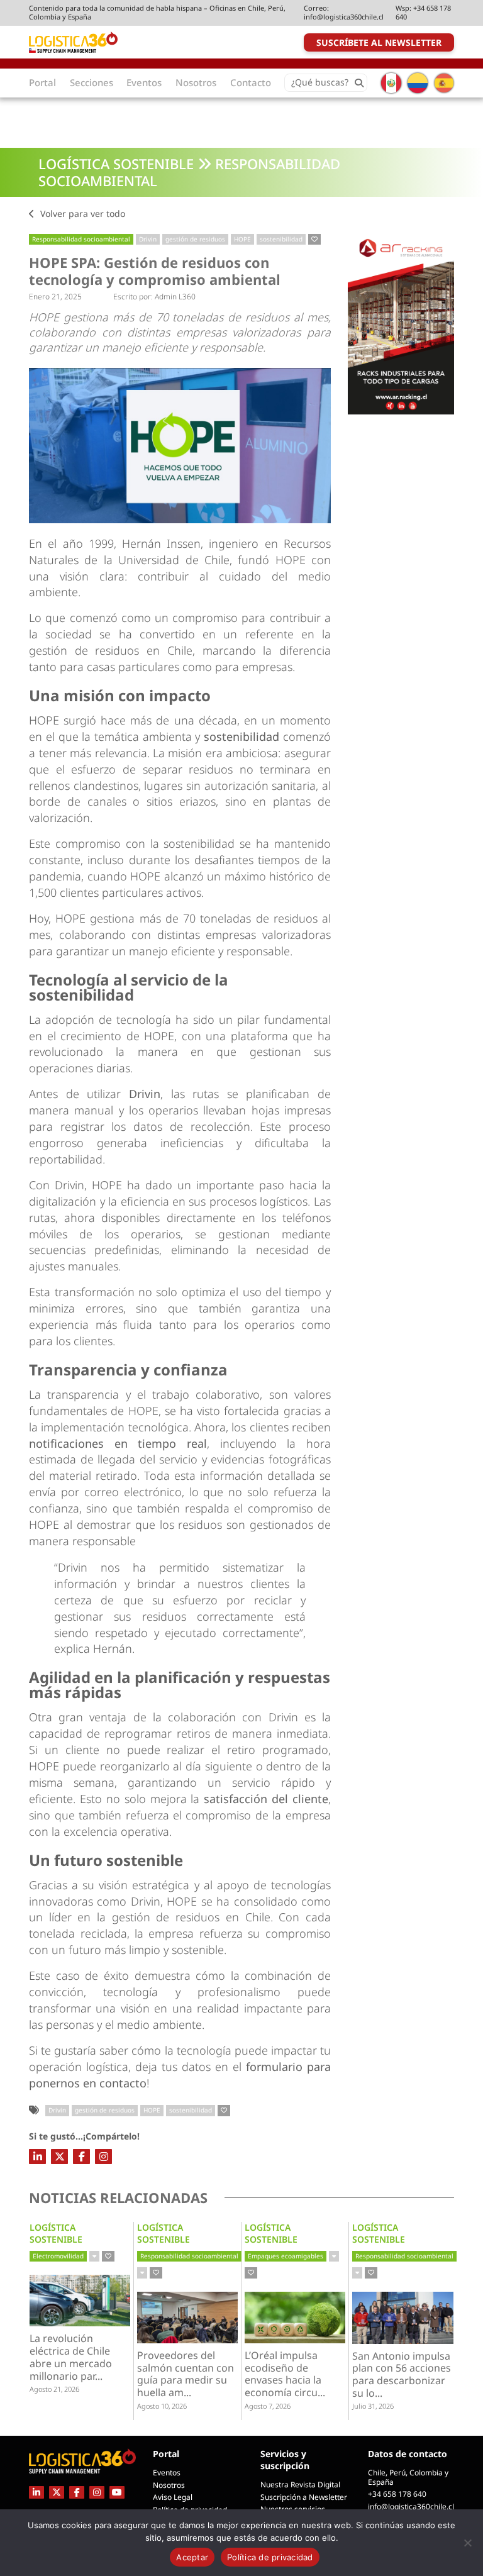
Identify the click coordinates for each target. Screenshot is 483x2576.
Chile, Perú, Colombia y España (408, 2477)
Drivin (148, 239)
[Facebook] (81, 2157)
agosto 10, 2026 (162, 2406)
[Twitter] (59, 2157)
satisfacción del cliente (266, 1799)
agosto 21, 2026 (54, 2389)
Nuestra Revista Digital (300, 2484)
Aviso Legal (173, 2497)
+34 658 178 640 (423, 12)
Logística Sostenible (116, 164)
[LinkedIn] (37, 2157)
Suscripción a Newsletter (304, 2497)
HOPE (242, 239)
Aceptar (192, 2557)
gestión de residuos (195, 239)
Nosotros (169, 2485)
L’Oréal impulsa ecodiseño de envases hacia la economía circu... (291, 2374)
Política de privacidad (270, 2557)
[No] (467, 2543)
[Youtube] (117, 2492)
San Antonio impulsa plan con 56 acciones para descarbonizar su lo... (402, 2375)
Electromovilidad (58, 2256)
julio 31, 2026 (373, 2406)
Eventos (167, 2473)
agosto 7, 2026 (268, 2406)
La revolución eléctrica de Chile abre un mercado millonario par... (76, 2357)
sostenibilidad (281, 239)
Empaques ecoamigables (286, 2256)
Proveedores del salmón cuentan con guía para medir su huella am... (186, 2374)
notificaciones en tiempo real (118, 1443)
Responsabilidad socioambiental (81, 239)
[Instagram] (103, 2157)
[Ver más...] (94, 2257)
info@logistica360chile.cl (344, 17)
